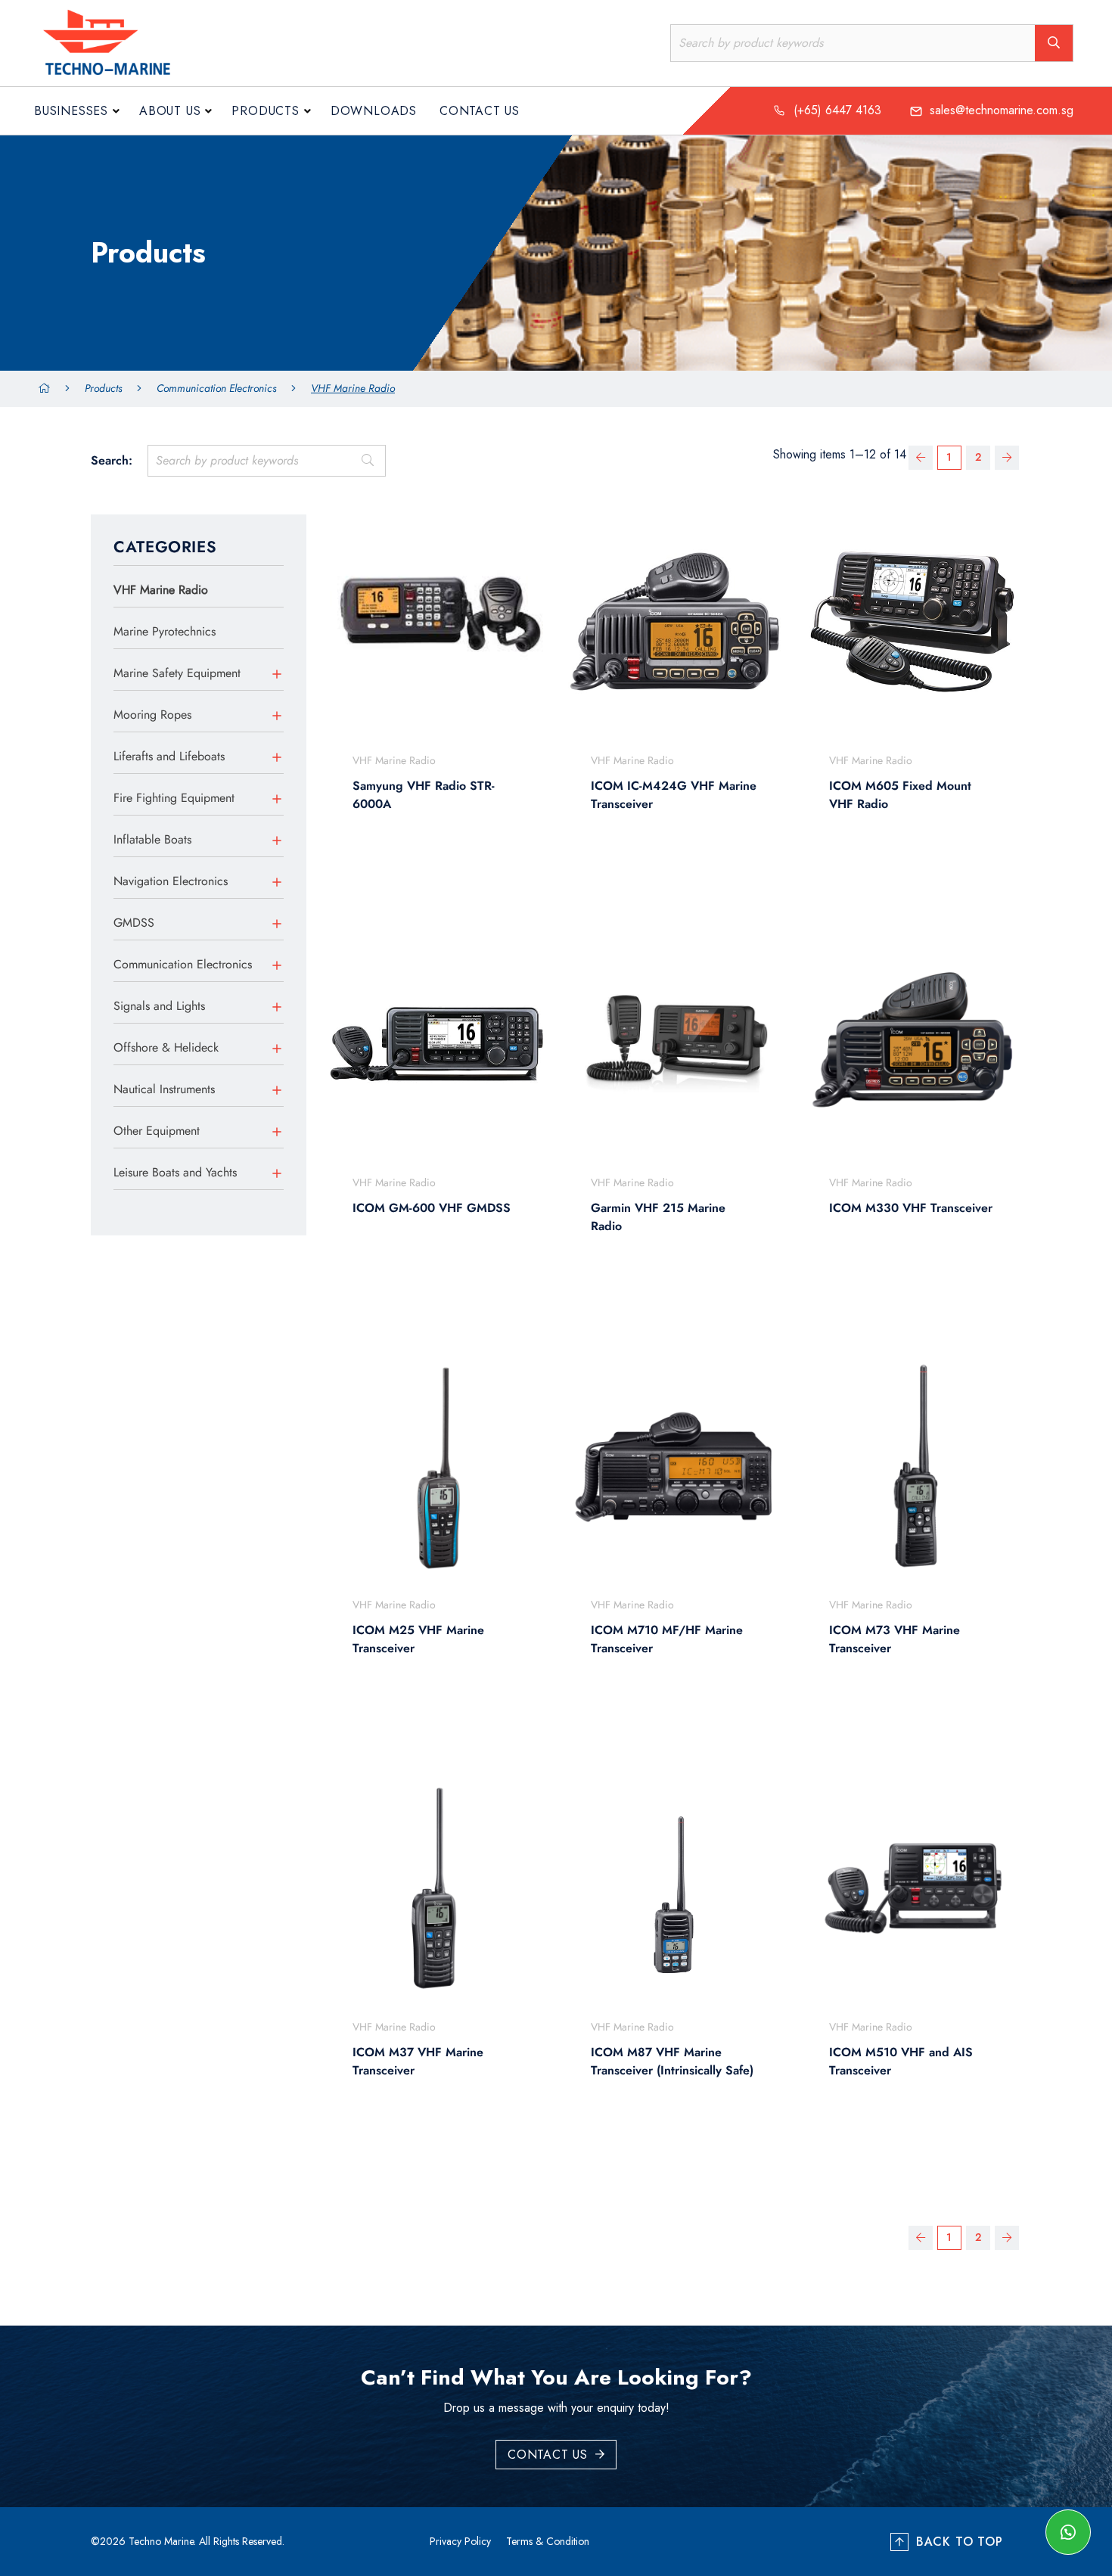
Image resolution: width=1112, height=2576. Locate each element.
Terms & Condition (548, 2541)
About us (170, 111)
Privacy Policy (460, 2541)
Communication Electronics (216, 388)
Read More (429, 876)
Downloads (374, 111)
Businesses (71, 111)
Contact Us (480, 111)
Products (265, 111)
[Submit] (367, 461)
